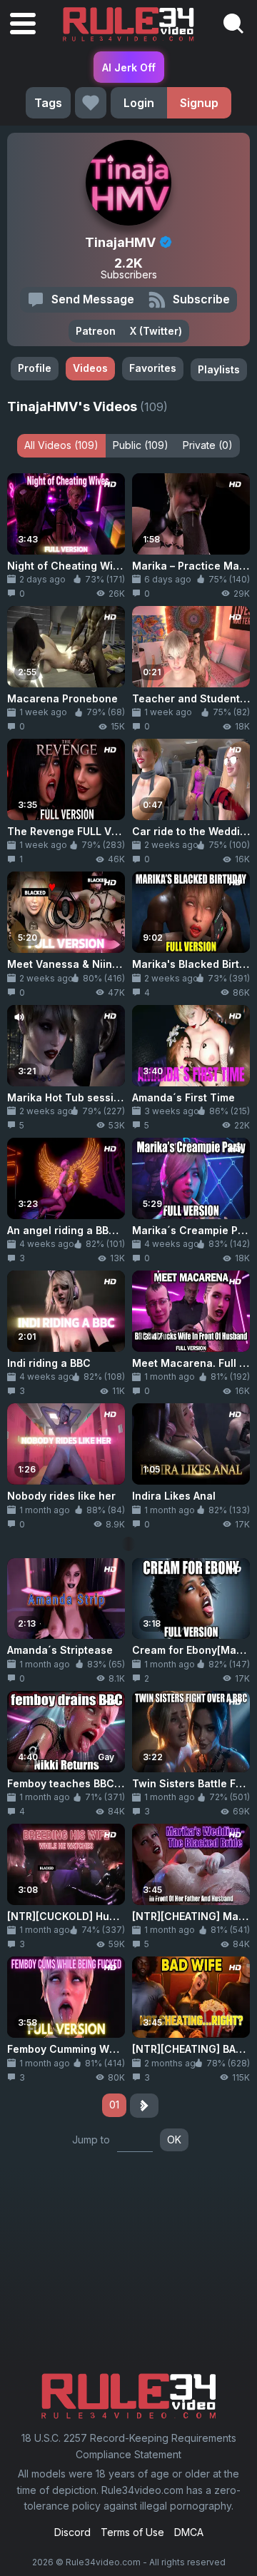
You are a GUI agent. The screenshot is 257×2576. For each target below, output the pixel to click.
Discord (72, 2532)
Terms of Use (132, 2532)
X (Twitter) (156, 331)
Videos (90, 368)
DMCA (189, 2532)
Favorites (153, 368)
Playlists (219, 369)
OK (174, 2140)
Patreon (96, 331)
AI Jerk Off (129, 67)
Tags (48, 103)
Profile (35, 368)
